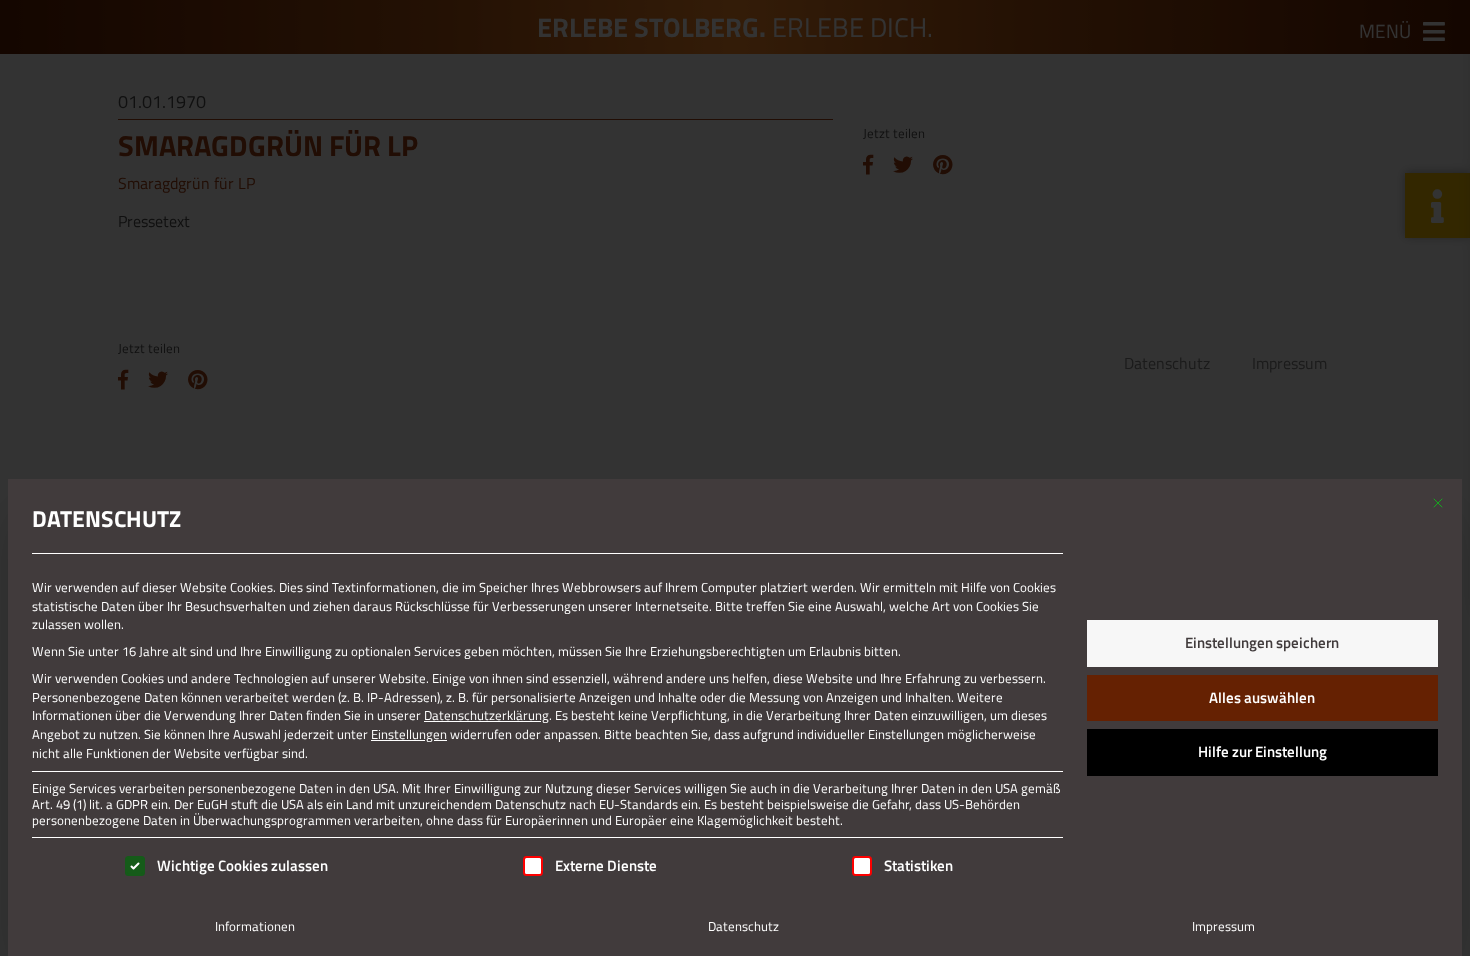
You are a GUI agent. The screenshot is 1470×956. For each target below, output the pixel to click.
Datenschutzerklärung (486, 715)
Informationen (255, 926)
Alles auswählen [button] (1262, 697)
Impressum (1223, 926)
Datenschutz (743, 926)
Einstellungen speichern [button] (1262, 642)
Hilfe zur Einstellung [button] (1262, 751)
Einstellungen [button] (409, 734)
